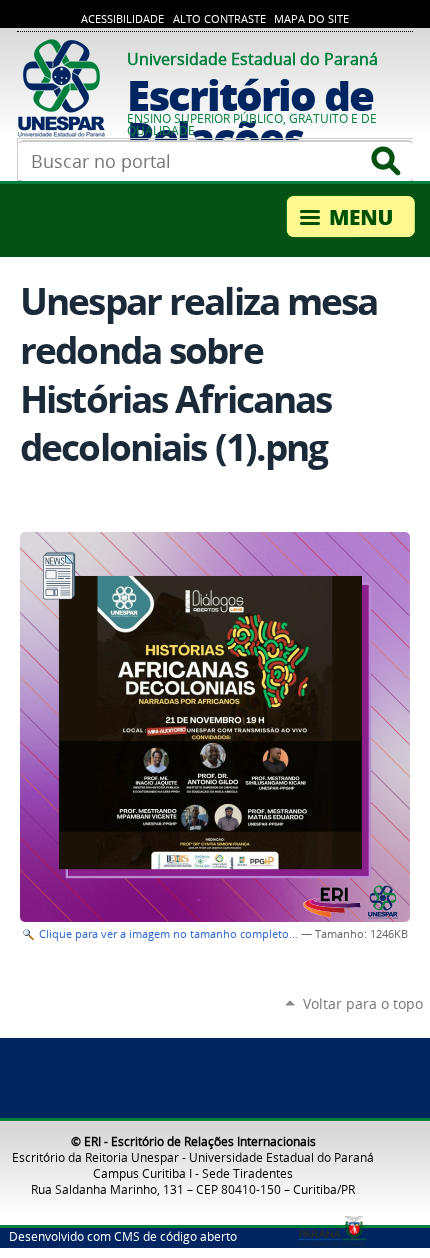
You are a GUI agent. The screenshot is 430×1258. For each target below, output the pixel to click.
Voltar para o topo (363, 1003)
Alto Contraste (219, 19)
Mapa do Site (311, 19)
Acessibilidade (122, 19)
